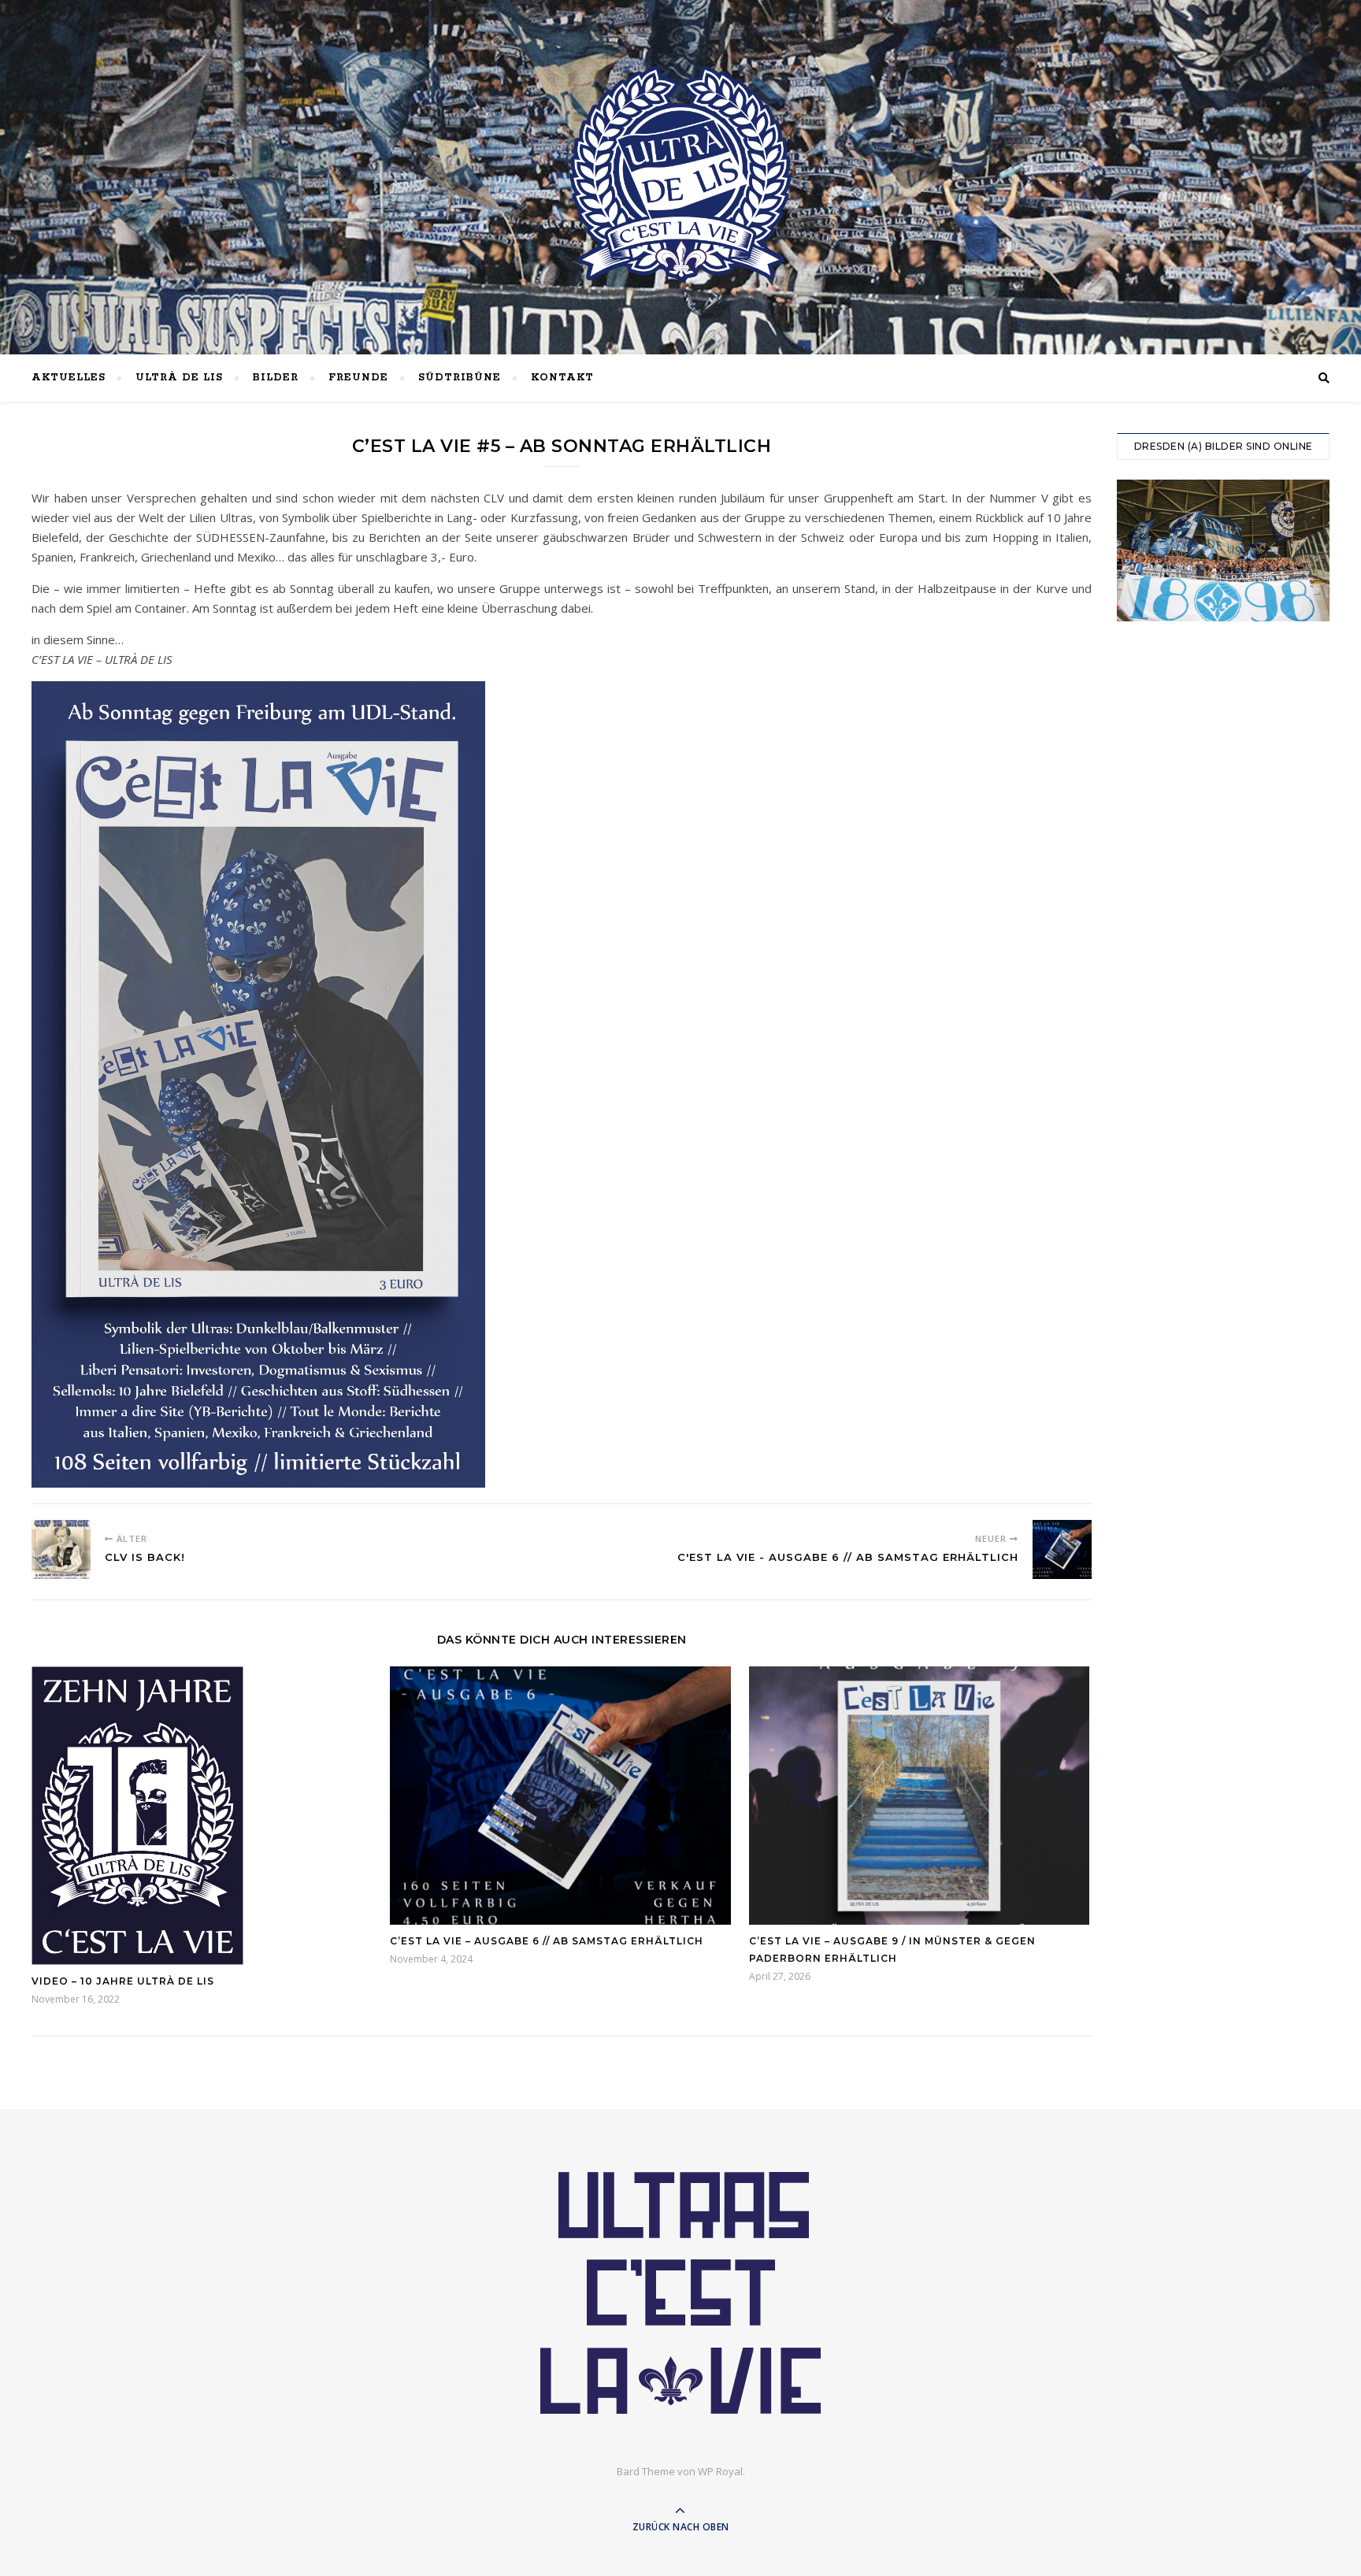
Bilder (276, 378)
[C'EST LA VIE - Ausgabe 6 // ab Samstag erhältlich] (1062, 1549)
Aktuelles (69, 378)
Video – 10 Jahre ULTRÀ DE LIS (123, 1981)
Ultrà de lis (179, 378)
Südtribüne (460, 378)
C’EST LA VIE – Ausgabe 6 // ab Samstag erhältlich (547, 1941)
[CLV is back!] (61, 1549)
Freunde (358, 378)
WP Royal (720, 2471)
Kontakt (562, 378)
